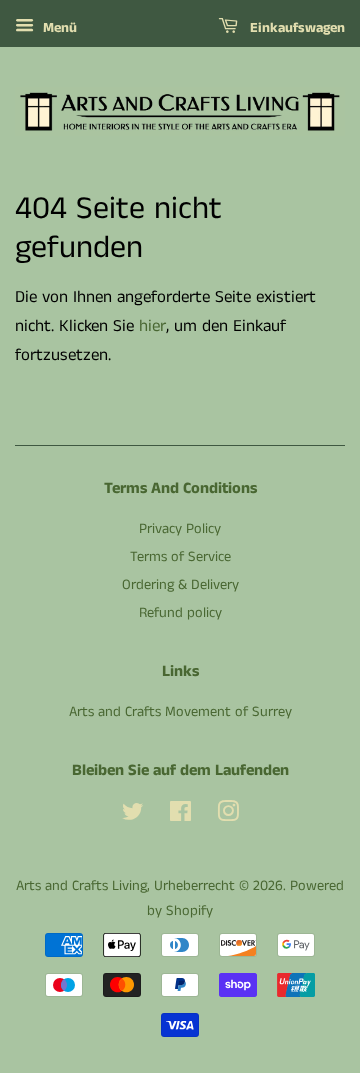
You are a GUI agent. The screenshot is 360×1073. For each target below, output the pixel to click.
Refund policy (180, 613)
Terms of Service (180, 557)
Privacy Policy (180, 529)
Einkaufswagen (295, 28)
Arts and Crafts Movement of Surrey (180, 712)
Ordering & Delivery (180, 585)
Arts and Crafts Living (81, 886)
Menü (58, 28)
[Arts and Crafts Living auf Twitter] (133, 816)
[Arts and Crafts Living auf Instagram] (228, 816)
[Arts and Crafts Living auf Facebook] (180, 816)
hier (152, 326)
